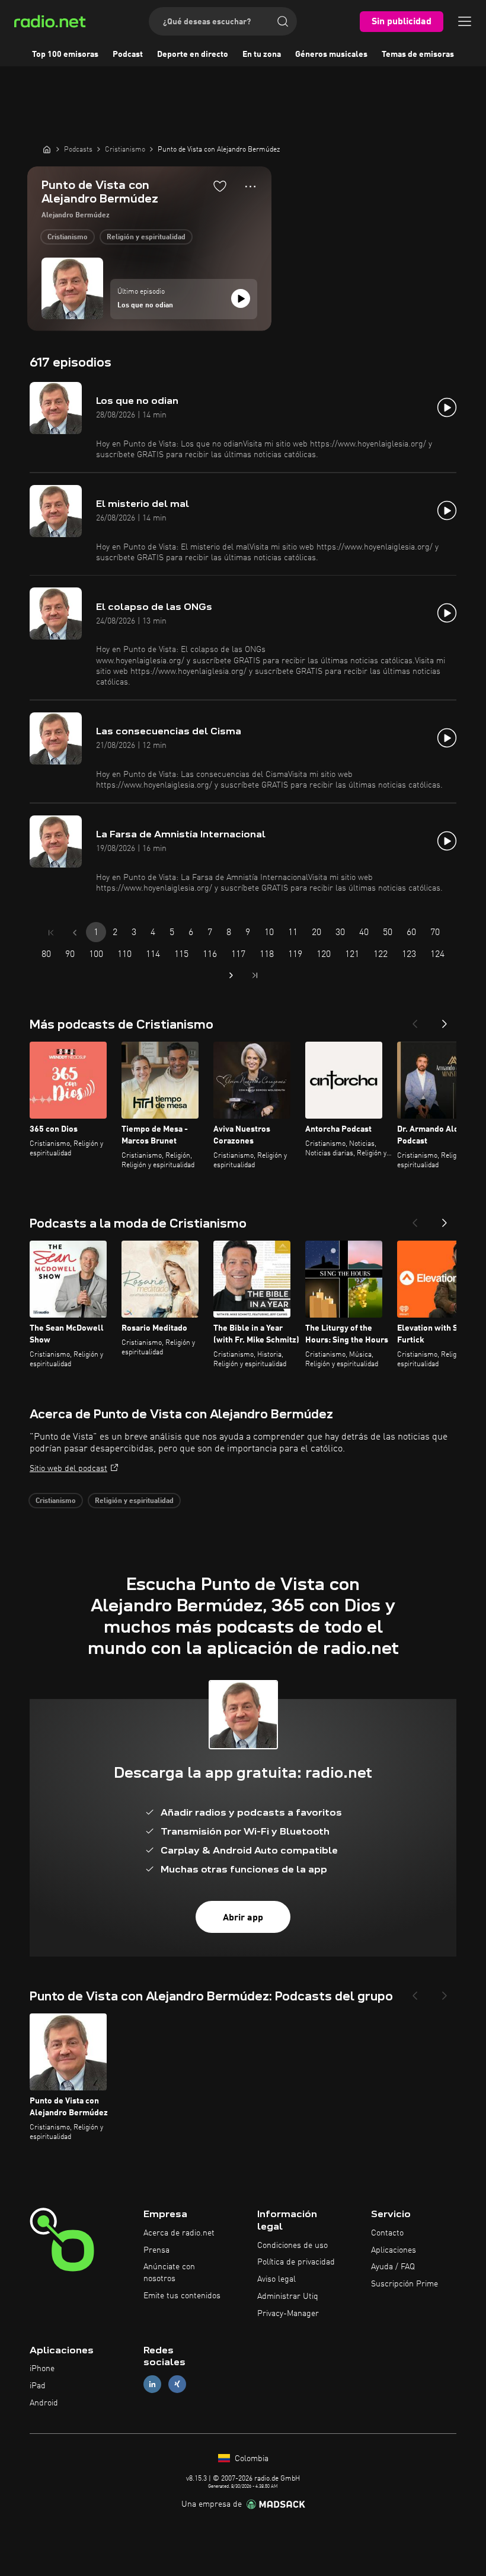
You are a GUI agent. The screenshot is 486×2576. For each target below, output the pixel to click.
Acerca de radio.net (179, 2233)
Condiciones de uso (292, 2246)
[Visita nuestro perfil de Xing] (177, 2384)
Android (44, 2403)
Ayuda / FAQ (393, 2267)
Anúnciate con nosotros (169, 2273)
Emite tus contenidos (182, 2296)
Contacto (387, 2233)
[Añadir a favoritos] (220, 186)
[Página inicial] (47, 149)
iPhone (42, 2369)
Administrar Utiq (288, 2296)
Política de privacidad (296, 2262)
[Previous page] (75, 933)
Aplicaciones (394, 2250)
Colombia (250, 2459)
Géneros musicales (331, 54)
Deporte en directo (193, 54)
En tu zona (262, 54)
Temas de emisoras (418, 54)
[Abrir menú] (465, 21)
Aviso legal (276, 2279)
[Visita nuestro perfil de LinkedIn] (152, 2384)
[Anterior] (415, 1020)
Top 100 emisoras (65, 54)
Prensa (156, 2250)
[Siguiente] (445, 1020)
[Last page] (255, 975)
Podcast (128, 54)
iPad (38, 2386)
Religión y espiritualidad (146, 237)
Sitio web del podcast (68, 1469)
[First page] (51, 933)
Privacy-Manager (288, 2314)
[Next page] (231, 975)
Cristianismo (68, 237)
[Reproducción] (241, 298)
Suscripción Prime (405, 2284)
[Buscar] (283, 21)
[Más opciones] (250, 187)
